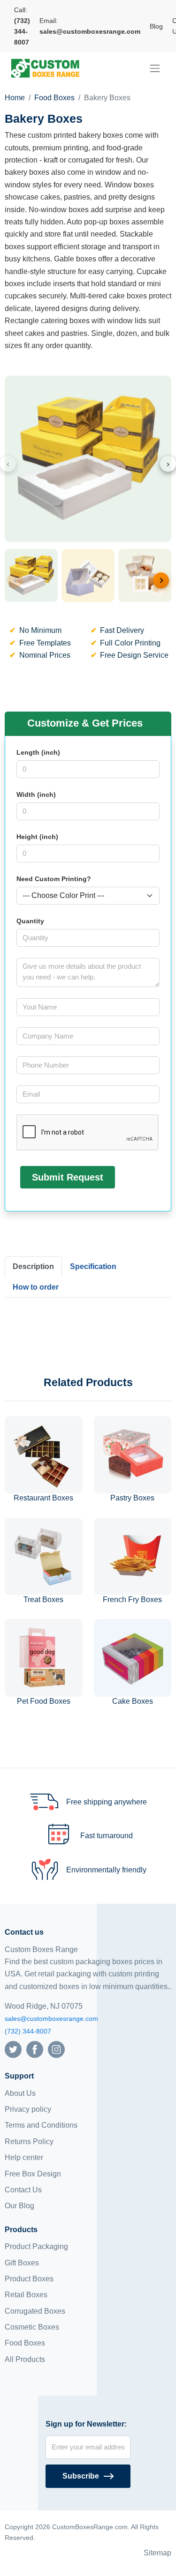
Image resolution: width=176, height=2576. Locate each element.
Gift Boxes (22, 2263)
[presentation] (8, 464)
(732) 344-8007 (28, 2031)
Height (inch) (37, 837)
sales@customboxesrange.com (51, 2019)
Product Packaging (36, 2246)
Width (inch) (36, 794)
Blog (156, 26)
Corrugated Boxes (35, 2311)
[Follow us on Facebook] (35, 2049)
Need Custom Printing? (54, 879)
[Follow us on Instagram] (56, 2049)
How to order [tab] (36, 1287)
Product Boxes (29, 2279)
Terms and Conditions (41, 2125)
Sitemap (157, 2553)
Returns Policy (29, 2142)
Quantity (30, 921)
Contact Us (23, 2190)
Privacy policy (28, 2109)
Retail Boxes (26, 2295)
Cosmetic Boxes (32, 2327)
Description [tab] (33, 1266)
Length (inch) (38, 752)
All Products (25, 2359)
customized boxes (49, 1986)
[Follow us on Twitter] (13, 2049)
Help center (24, 2157)
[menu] (155, 68)
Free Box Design (33, 2174)
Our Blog (19, 2206)
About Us (20, 2093)
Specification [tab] (93, 1266)
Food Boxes (54, 98)
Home (15, 98)
